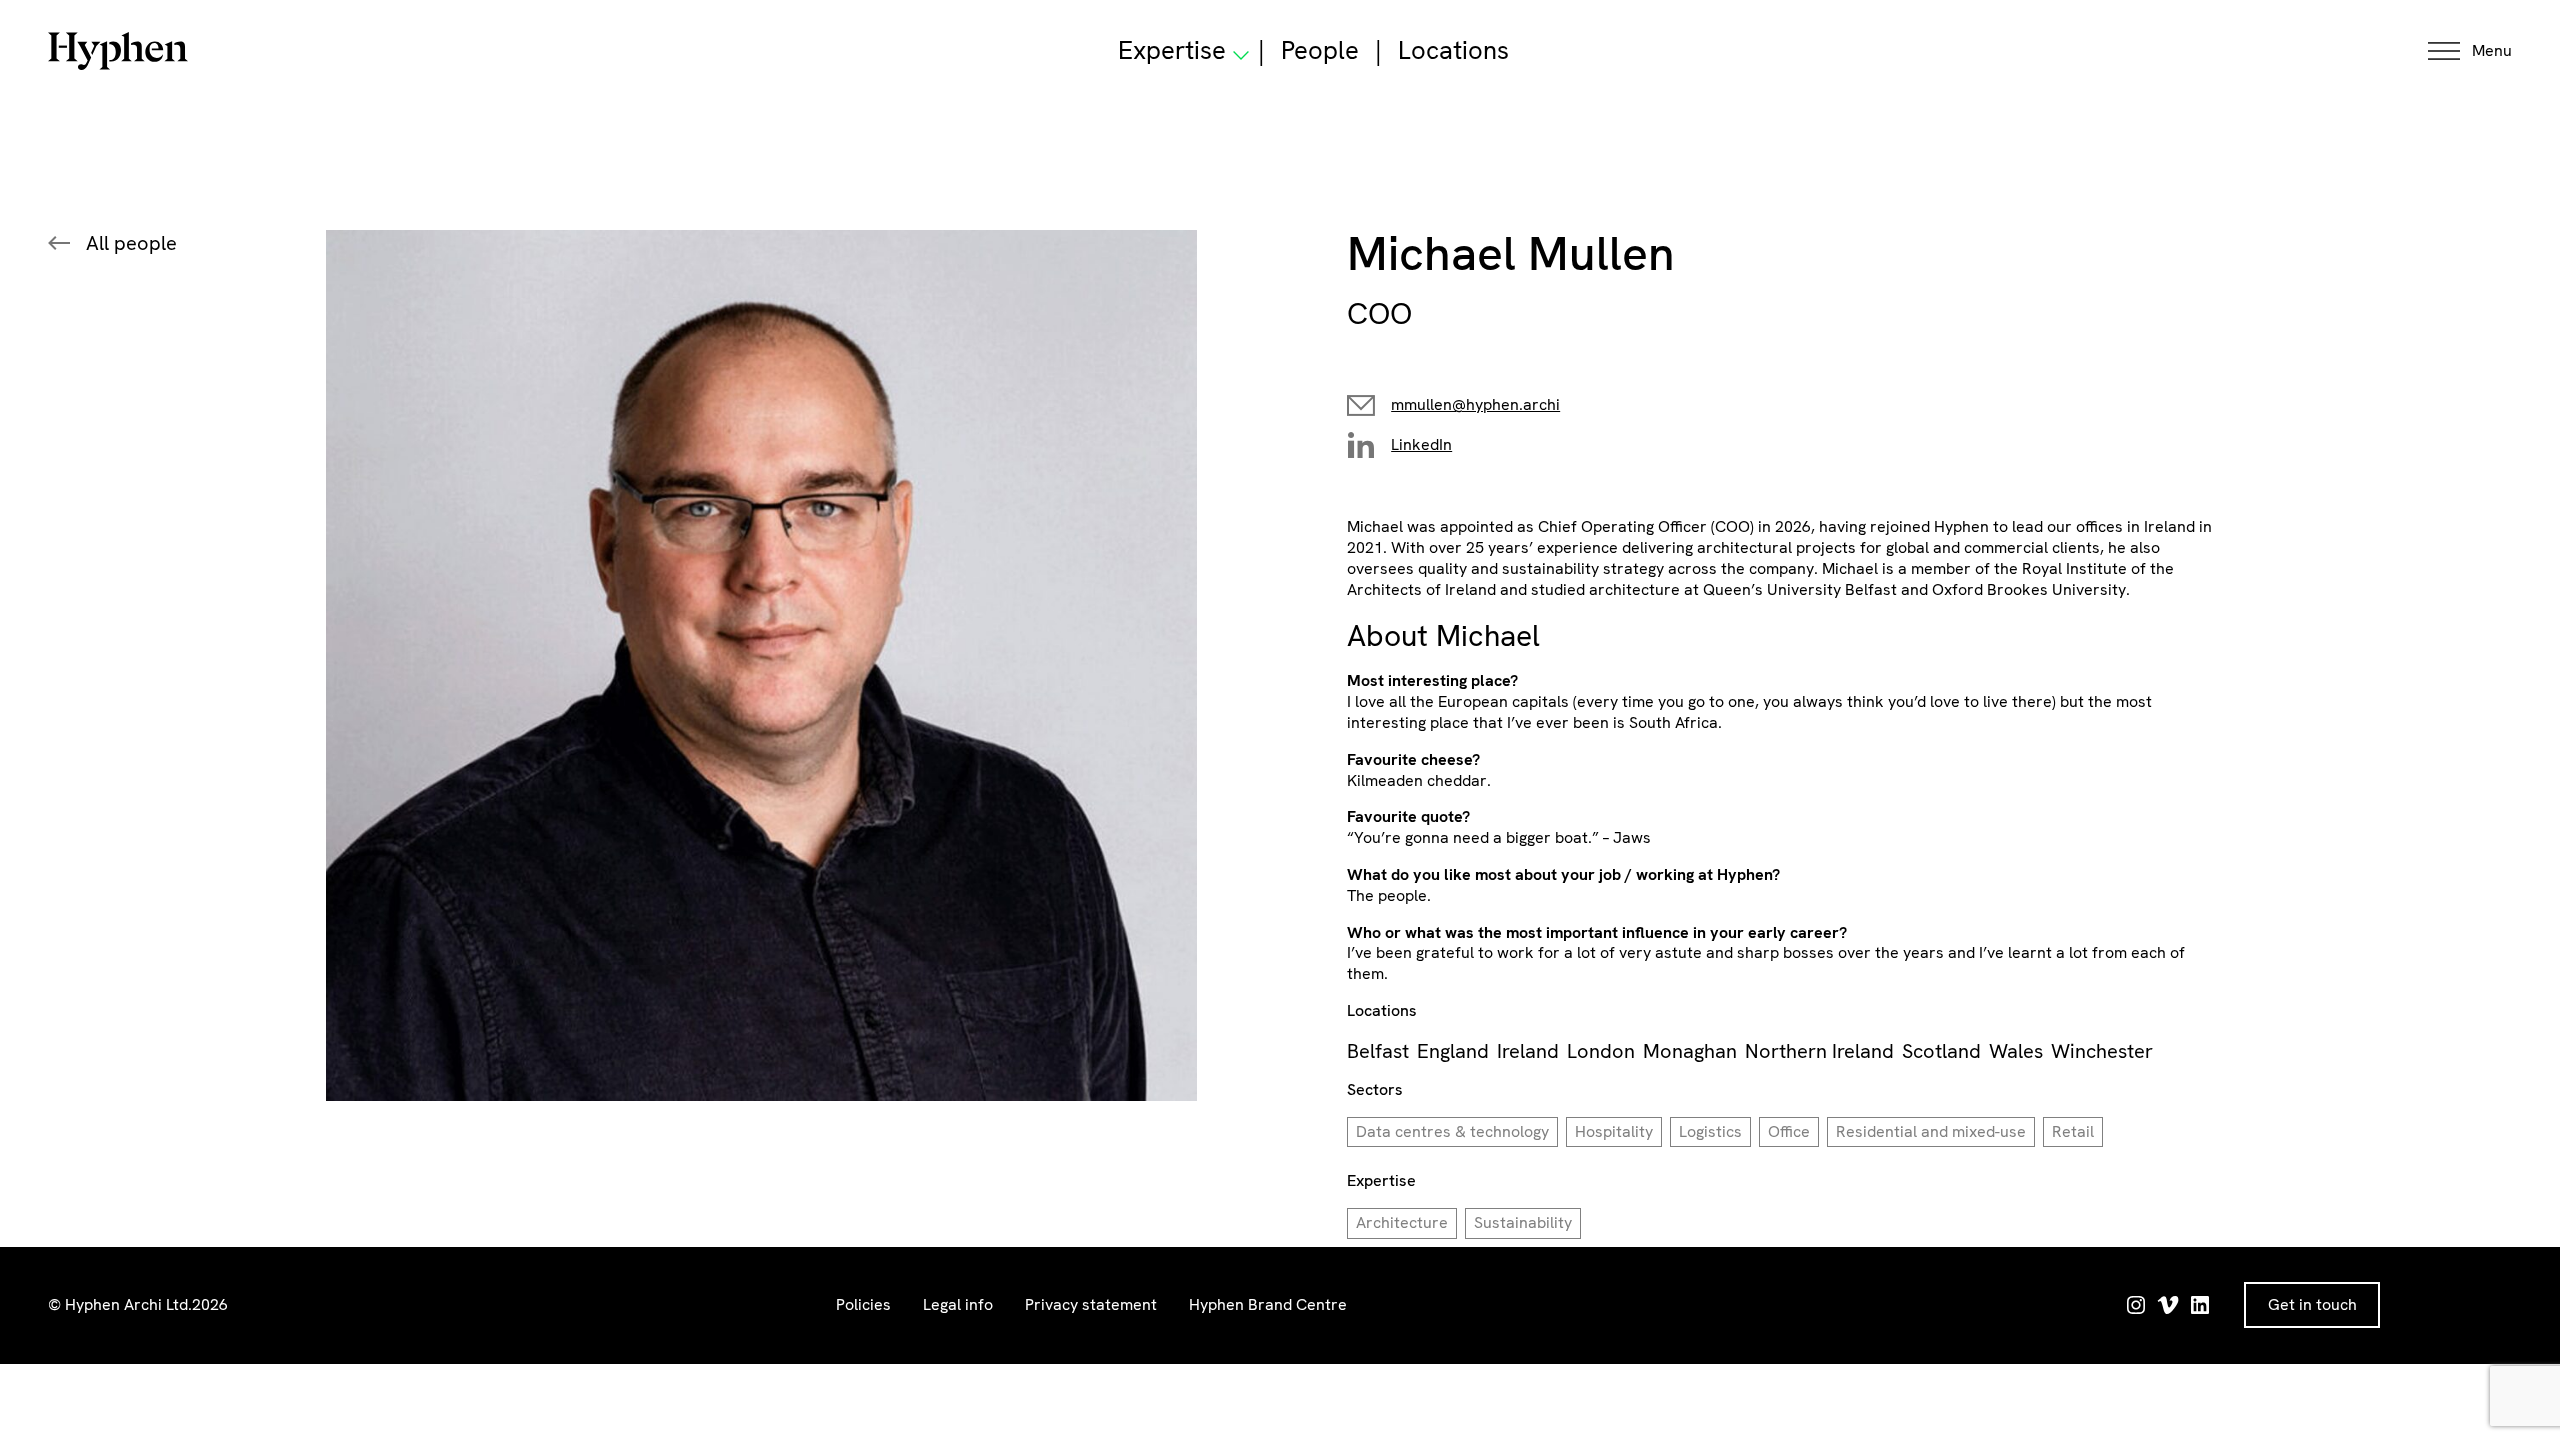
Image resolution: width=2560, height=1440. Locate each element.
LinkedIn (1421, 444)
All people (131, 243)
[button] (2470, 51)
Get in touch (2312, 1304)
